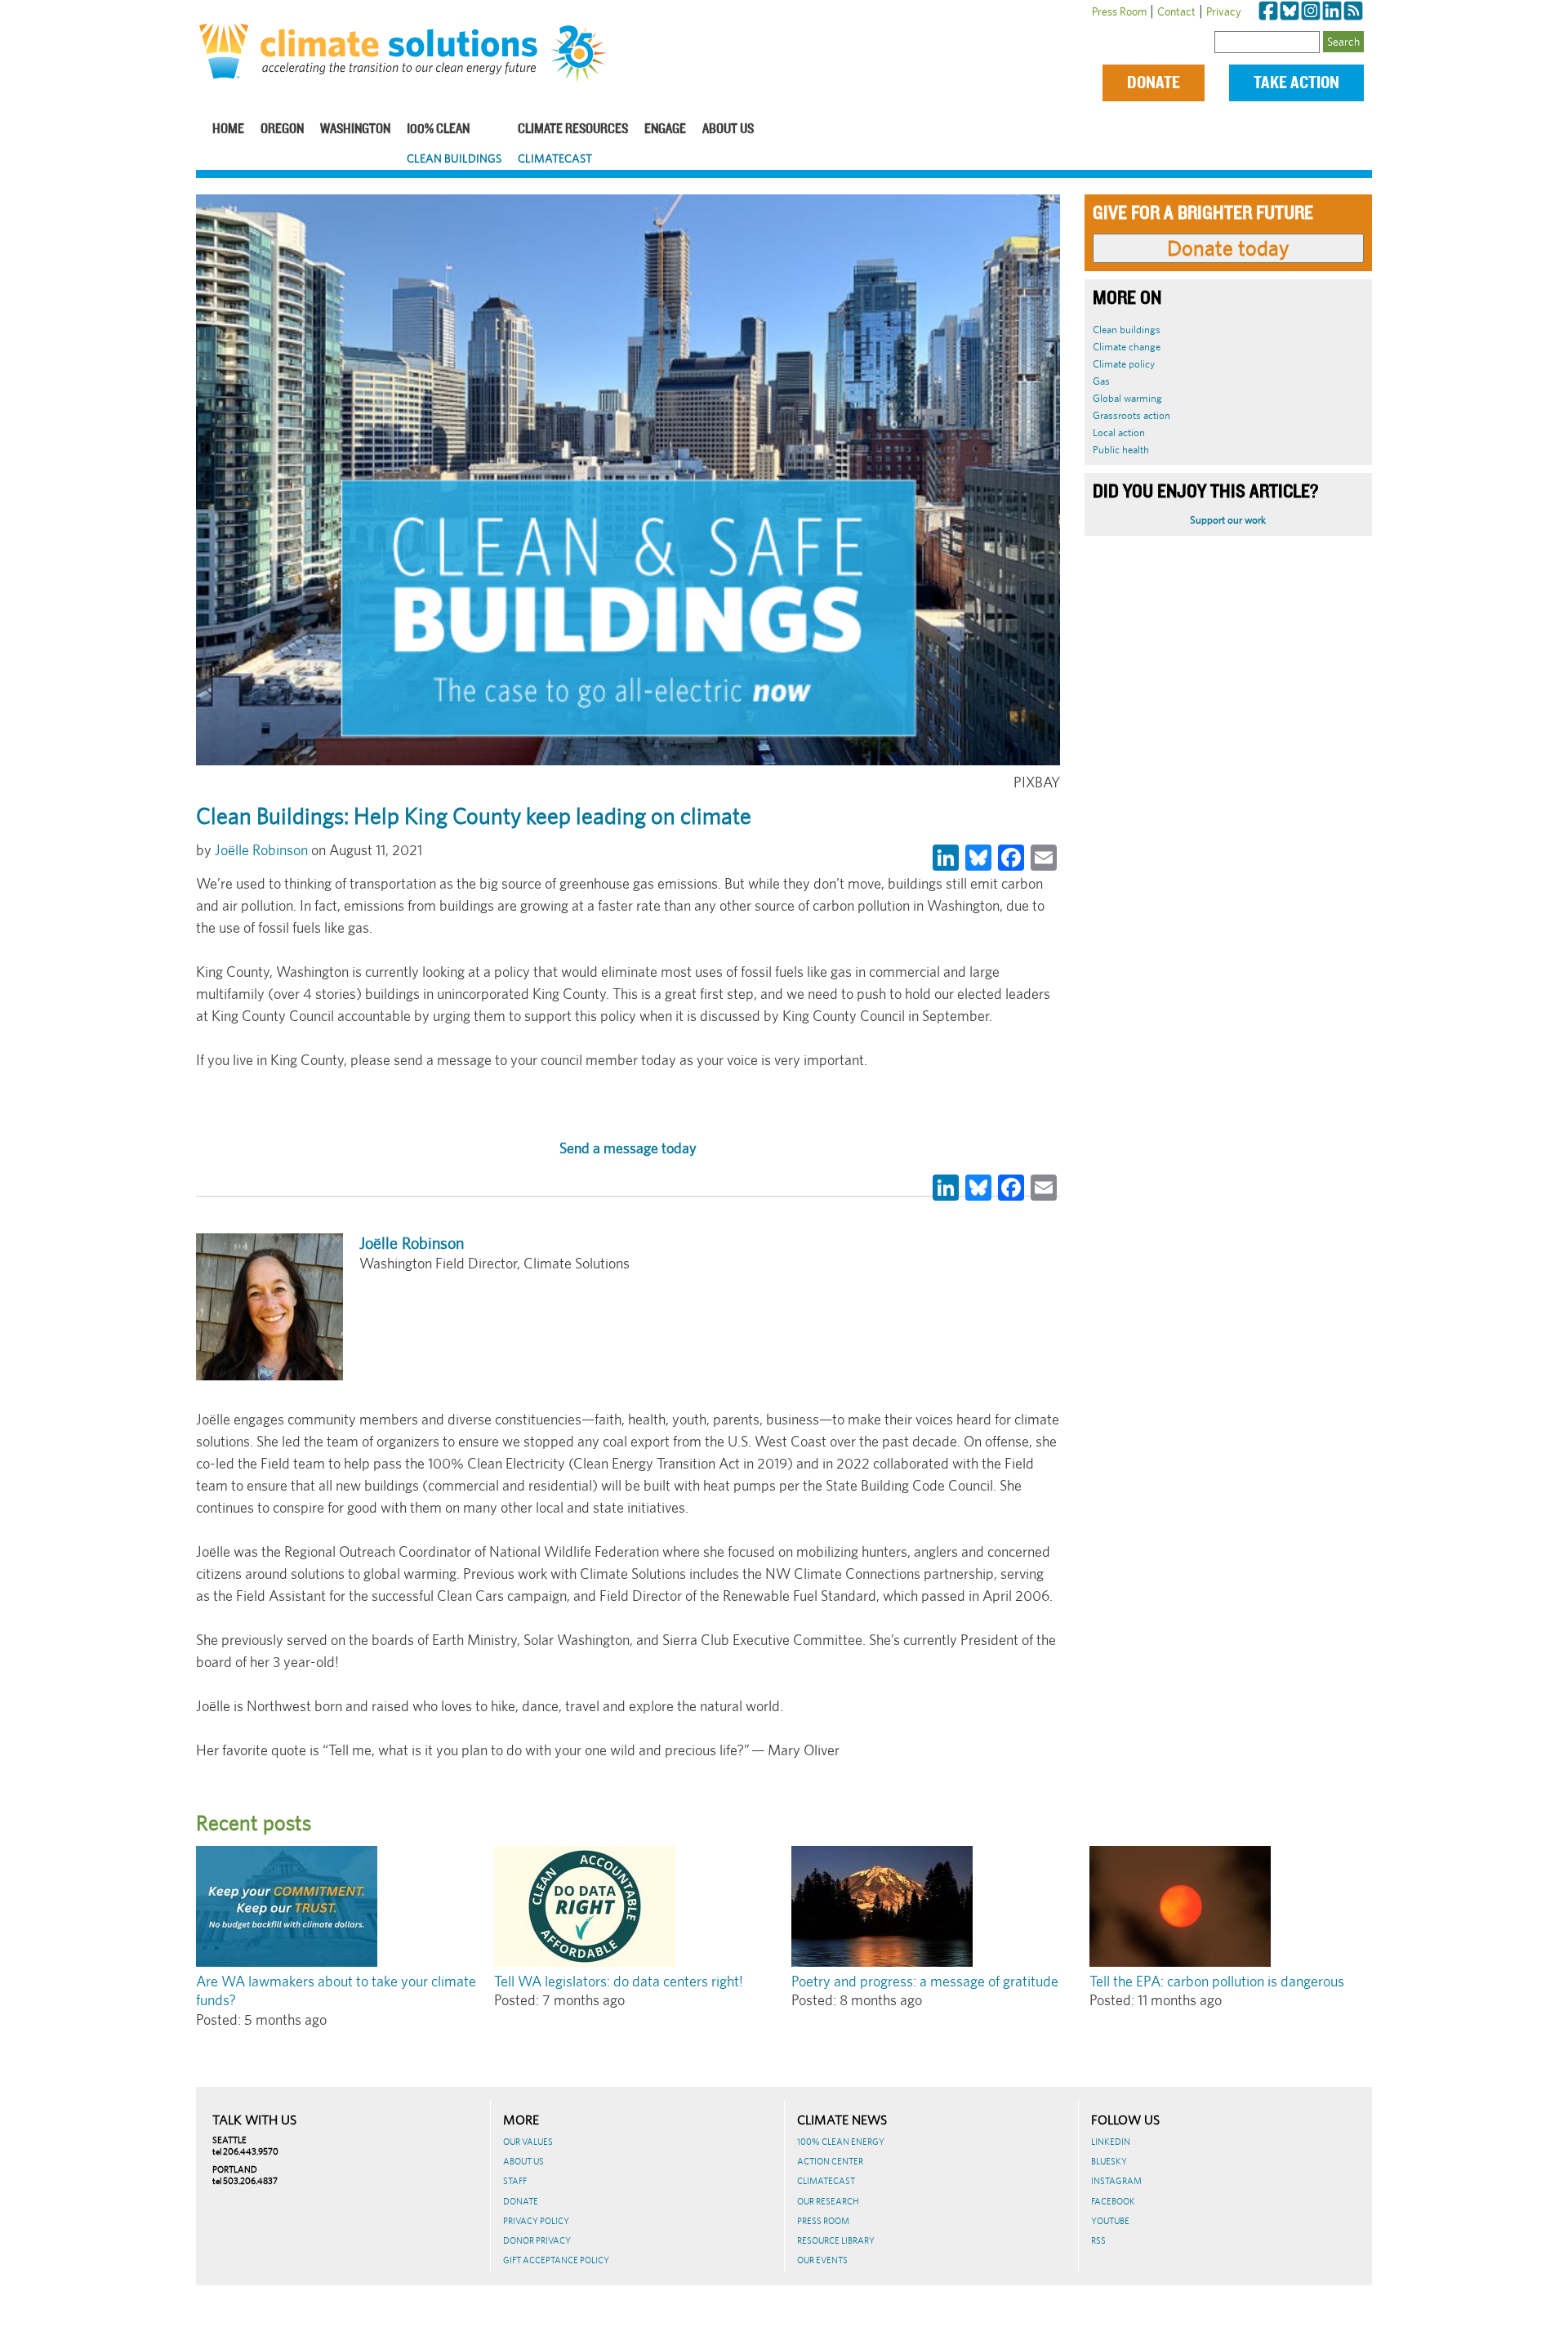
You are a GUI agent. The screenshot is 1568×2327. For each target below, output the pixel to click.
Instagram (1116, 2181)
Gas (1101, 381)
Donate (1154, 83)
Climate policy (1124, 364)
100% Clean (438, 129)
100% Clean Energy (841, 2142)
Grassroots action (1131, 415)
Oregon (282, 129)
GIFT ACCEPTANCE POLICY (556, 2260)
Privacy (1224, 11)
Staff (515, 2181)
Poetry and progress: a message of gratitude (925, 1981)
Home (228, 129)
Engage (665, 129)
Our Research (828, 2201)
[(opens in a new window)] (1268, 11)
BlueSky (1109, 2161)
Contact (1176, 11)
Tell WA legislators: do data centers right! (619, 1981)
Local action (1119, 432)
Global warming (1127, 398)
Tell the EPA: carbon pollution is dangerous (1217, 1981)
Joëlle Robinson (261, 850)
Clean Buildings (454, 158)
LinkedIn (1111, 2142)
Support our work (1228, 520)
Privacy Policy (536, 2221)
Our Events (822, 2260)
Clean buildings (1127, 330)
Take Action (1296, 83)
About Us (728, 129)
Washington (355, 129)
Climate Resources (573, 129)
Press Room (1119, 11)
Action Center (830, 2161)
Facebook (1113, 2201)
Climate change (1127, 347)
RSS (1098, 2240)
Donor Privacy (537, 2240)
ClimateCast (555, 158)
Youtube (1110, 2221)
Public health (1121, 450)
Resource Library (836, 2240)
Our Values (528, 2142)
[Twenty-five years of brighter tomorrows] (585, 54)
